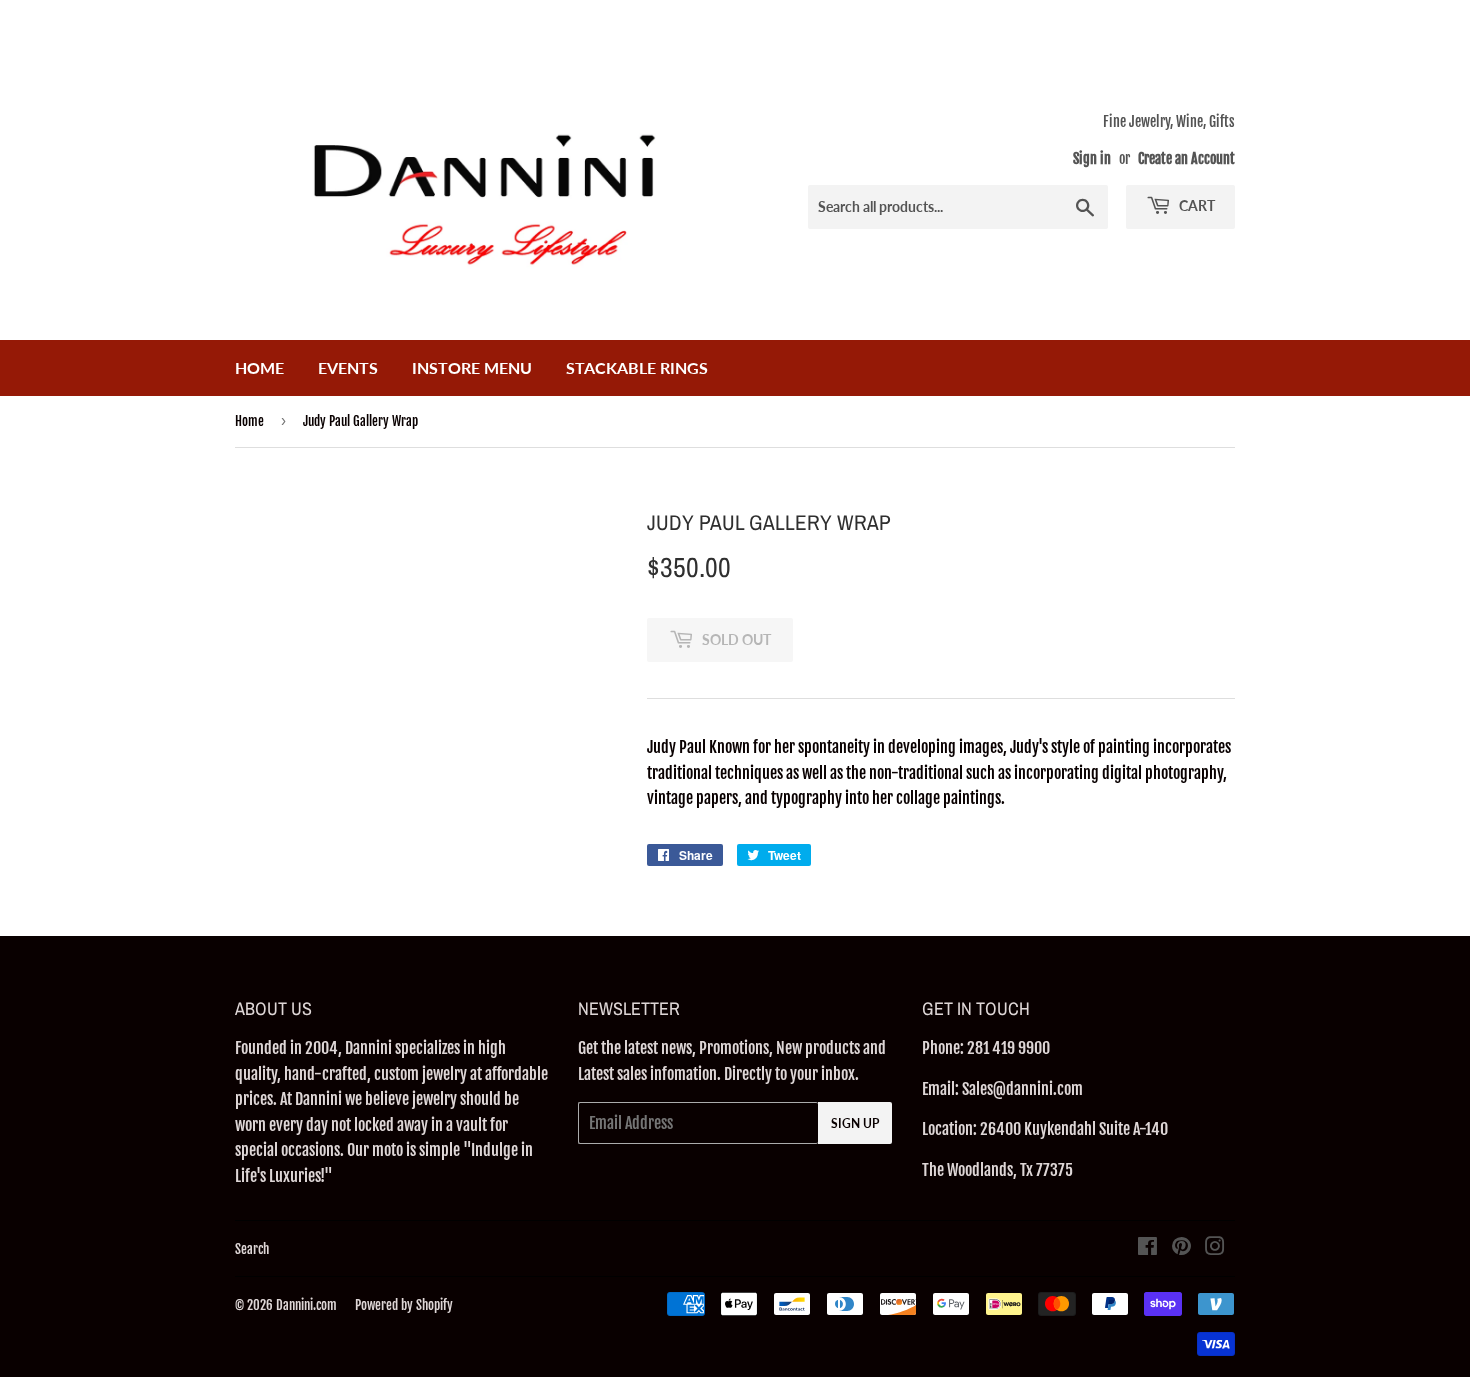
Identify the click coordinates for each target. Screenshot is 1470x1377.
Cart (1195, 205)
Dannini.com (306, 1305)
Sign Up (855, 1123)
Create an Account (1186, 158)
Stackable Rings (637, 367)
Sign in (1092, 158)
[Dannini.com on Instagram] (1215, 1248)
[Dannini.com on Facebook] (1147, 1248)
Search (252, 1249)
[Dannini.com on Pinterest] (1181, 1248)
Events (348, 367)
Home (259, 367)
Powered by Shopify (404, 1305)
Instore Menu (472, 367)
